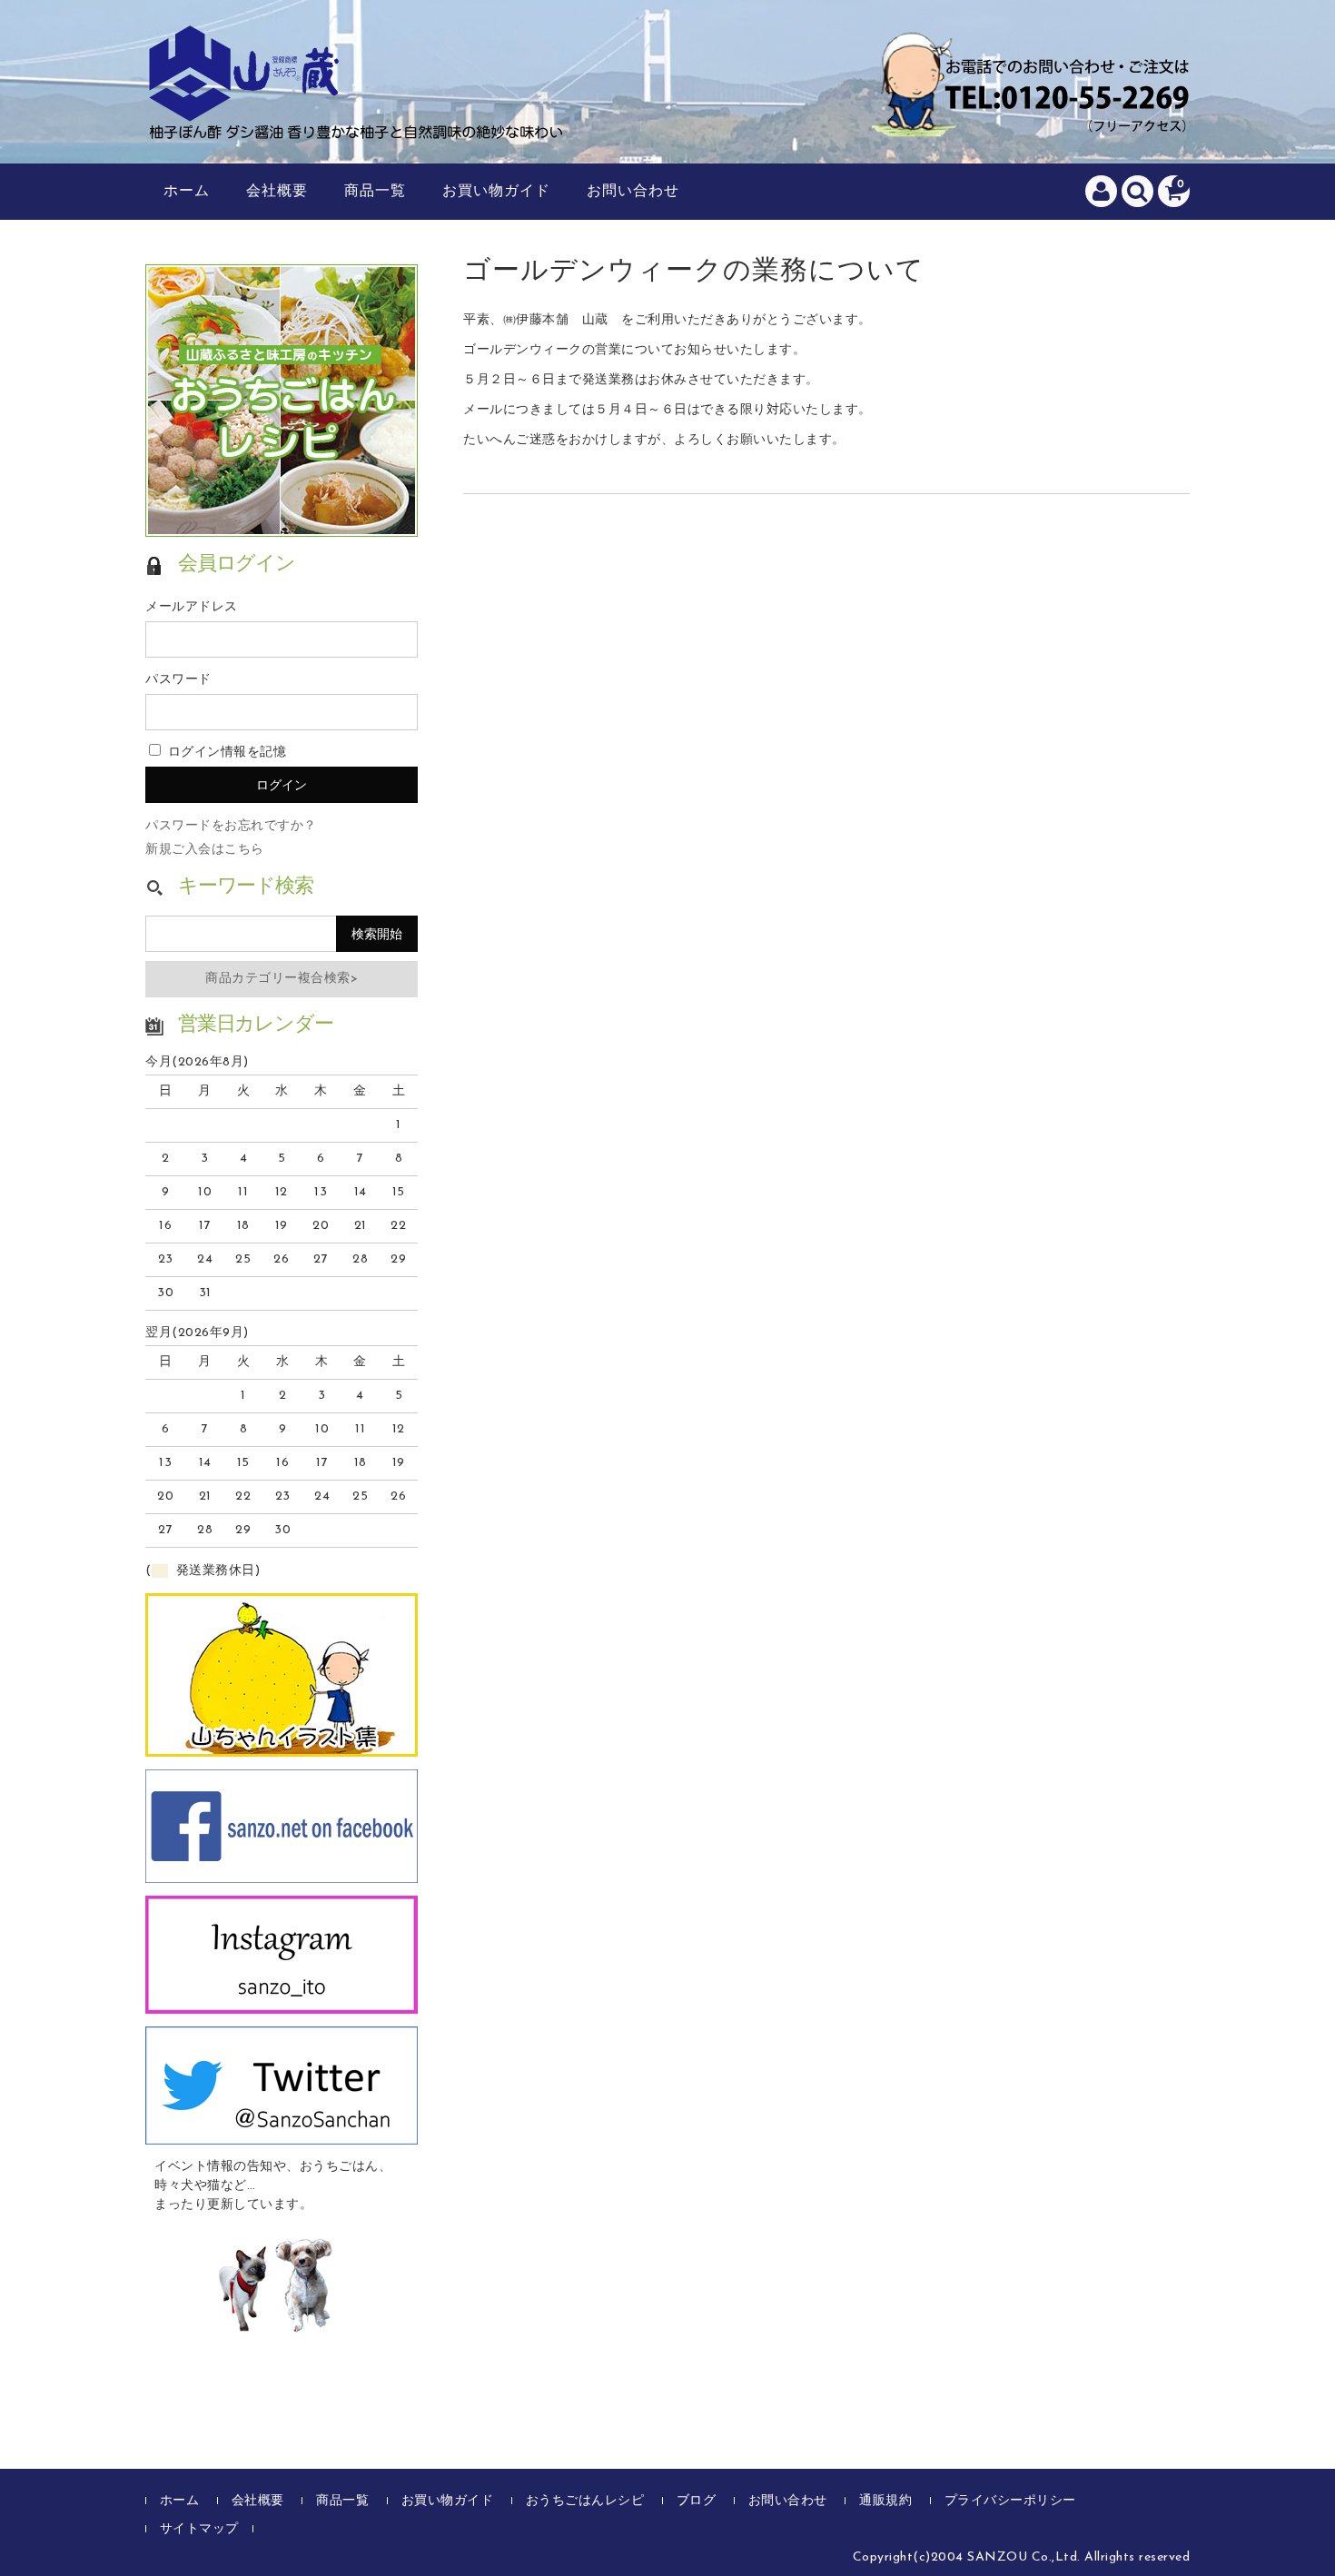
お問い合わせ (633, 192)
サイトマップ (199, 2529)
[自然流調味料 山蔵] (359, 121)
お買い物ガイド (496, 192)
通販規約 (885, 2501)
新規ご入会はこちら (205, 850)
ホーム (187, 192)
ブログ (697, 2501)
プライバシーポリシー (1010, 2501)
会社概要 (277, 192)
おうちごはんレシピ (585, 2501)
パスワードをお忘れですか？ (231, 826)
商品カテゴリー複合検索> (282, 979)
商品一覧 (375, 192)
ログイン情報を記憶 (225, 753)
